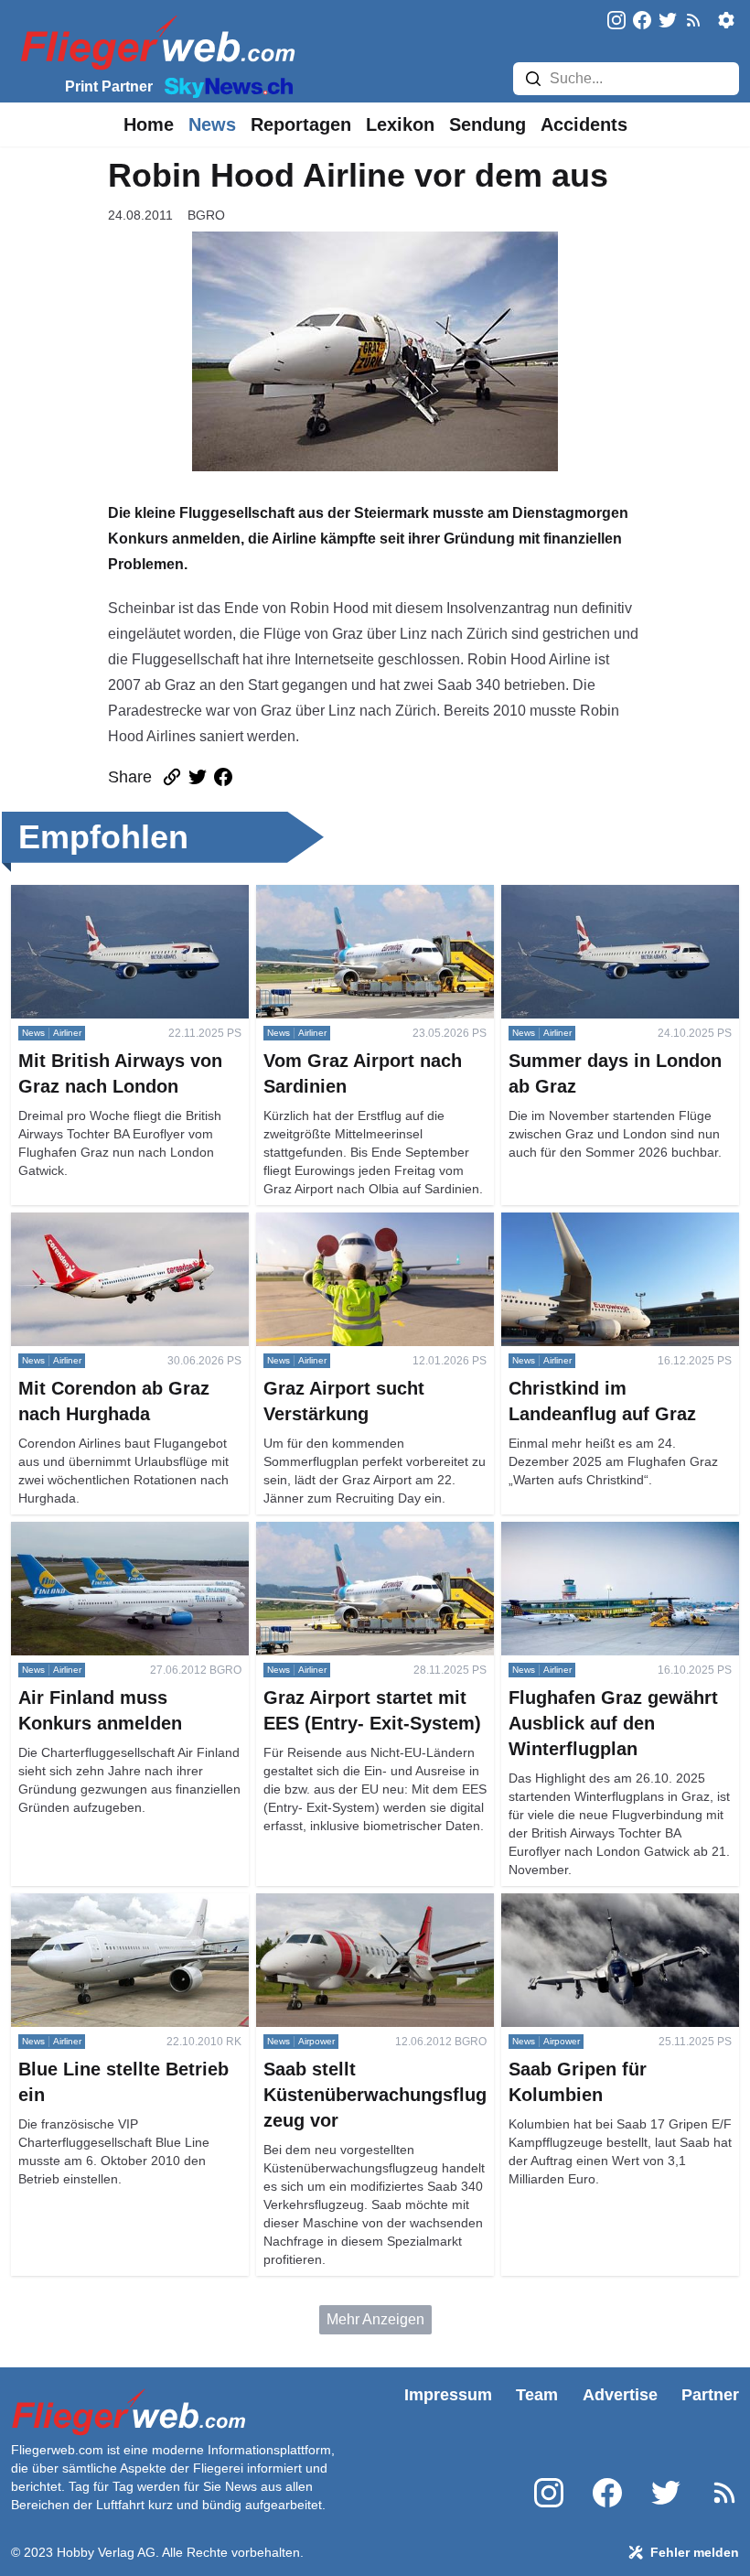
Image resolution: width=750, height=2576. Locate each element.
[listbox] (149, 124)
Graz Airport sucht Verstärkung (354, 1223)
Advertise (620, 2395)
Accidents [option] (584, 124)
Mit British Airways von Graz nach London (119, 906)
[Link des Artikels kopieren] (172, 777)
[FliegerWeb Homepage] (154, 42)
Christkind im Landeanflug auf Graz (616, 1223)
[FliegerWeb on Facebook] (642, 22)
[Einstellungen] (726, 20)
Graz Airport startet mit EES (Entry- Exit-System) (368, 1543)
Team (537, 2395)
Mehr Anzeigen (375, 2319)
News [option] (212, 124)
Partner (710, 2395)
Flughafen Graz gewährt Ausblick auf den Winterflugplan (609, 1543)
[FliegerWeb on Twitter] (668, 22)
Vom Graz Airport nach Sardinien (362, 895)
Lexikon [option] (400, 124)
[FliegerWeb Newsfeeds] (693, 20)
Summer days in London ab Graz (608, 895)
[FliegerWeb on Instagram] (616, 22)
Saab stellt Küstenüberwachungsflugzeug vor (367, 1915)
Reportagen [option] (301, 124)
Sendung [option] (487, 124)
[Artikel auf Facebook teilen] (223, 777)
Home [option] (149, 124)
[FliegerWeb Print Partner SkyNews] (225, 86)
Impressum (448, 2395)
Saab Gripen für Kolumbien (589, 1904)
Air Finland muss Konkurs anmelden (129, 1532)
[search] (533, 79)
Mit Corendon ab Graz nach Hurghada (100, 1234)
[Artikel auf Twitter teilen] (198, 777)
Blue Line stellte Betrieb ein (100, 1904)
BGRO (206, 215)
